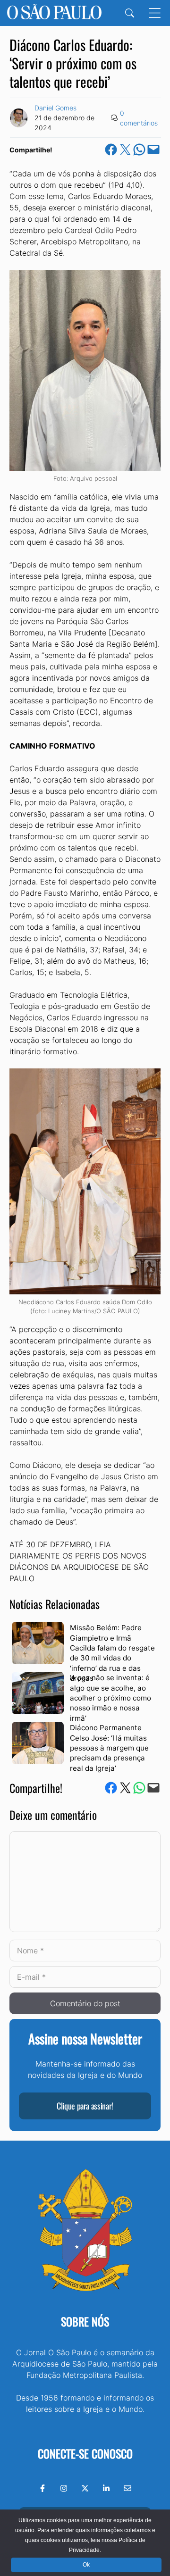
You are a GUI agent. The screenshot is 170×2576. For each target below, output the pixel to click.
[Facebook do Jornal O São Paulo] (42, 2488)
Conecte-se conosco (85, 2453)
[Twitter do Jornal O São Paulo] (85, 2488)
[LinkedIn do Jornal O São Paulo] (106, 2488)
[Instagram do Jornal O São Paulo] (64, 2488)
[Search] (130, 13)
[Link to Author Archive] (19, 118)
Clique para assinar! (85, 2106)
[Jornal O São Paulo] (54, 13)
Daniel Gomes (55, 108)
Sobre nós (85, 2321)
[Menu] (155, 13)
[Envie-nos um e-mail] (127, 2488)
